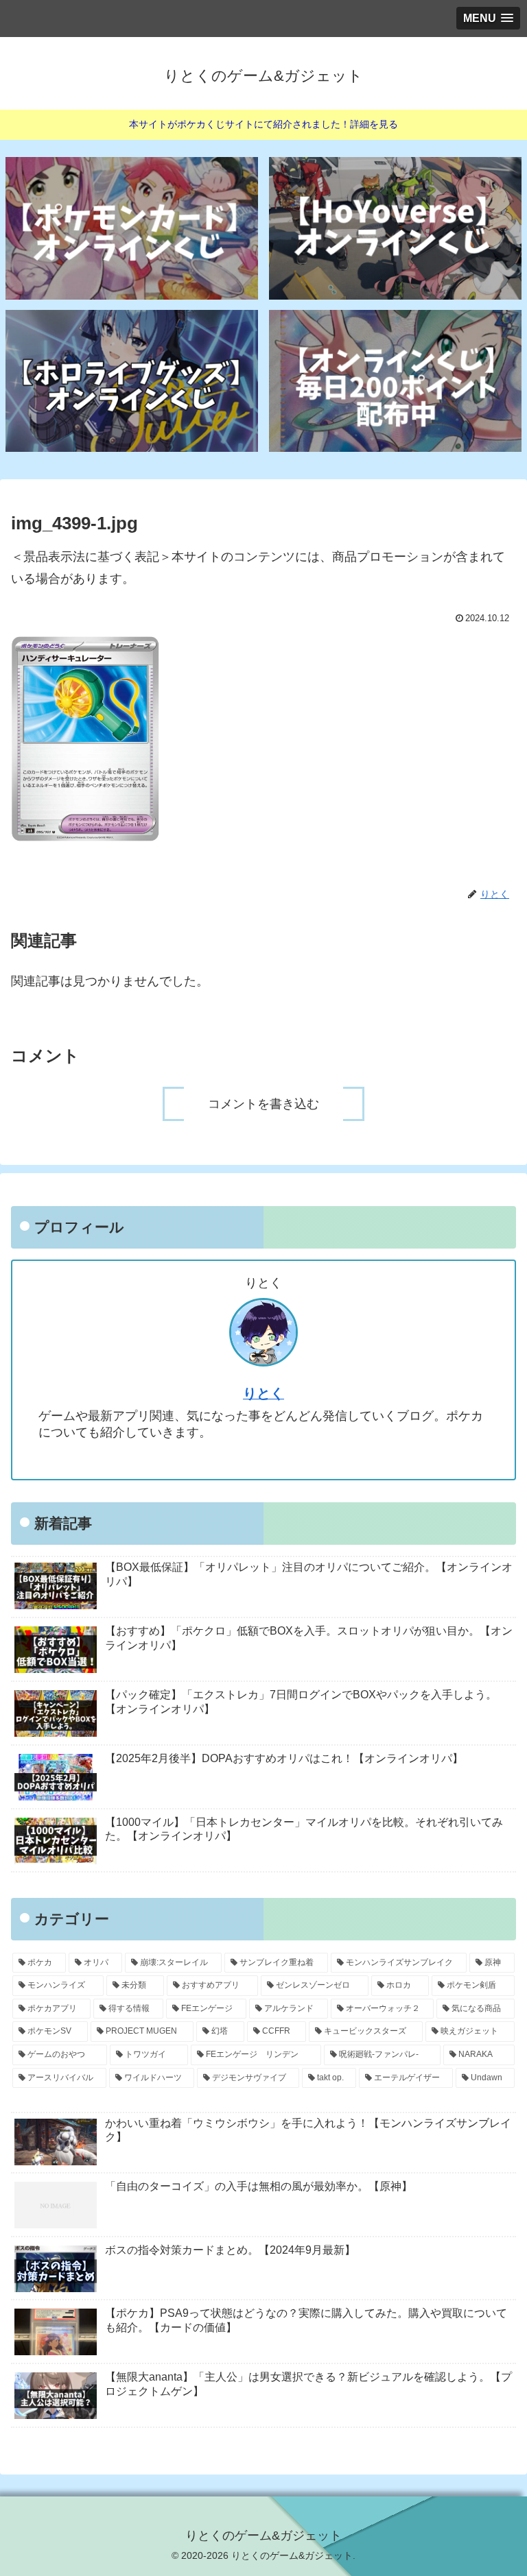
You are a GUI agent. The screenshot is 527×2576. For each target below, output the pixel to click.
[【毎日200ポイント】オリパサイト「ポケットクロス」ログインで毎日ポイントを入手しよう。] (396, 381)
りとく (263, 1393)
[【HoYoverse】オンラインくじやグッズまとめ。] (396, 228)
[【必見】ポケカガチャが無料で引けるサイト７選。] (132, 228)
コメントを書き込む (263, 1104)
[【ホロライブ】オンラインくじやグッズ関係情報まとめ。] (132, 381)
